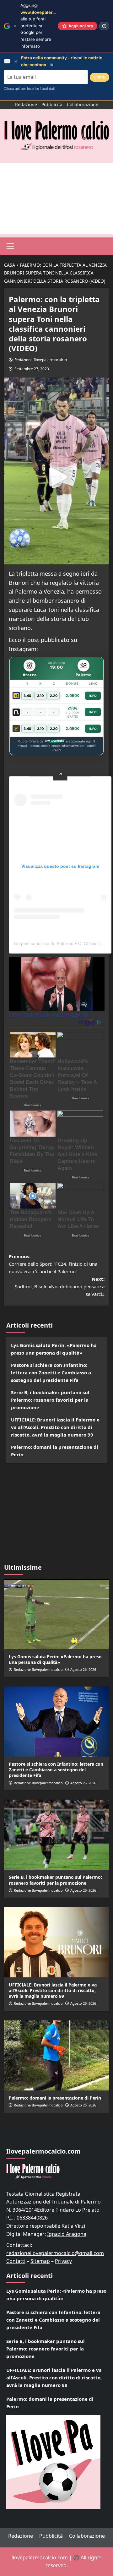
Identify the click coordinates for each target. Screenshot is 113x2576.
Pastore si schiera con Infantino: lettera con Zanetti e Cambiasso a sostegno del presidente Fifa (51, 1372)
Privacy (63, 2261)
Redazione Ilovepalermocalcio (41, 360)
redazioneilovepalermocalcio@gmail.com (55, 2253)
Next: (60, 1286)
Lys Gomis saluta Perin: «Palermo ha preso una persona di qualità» (54, 1349)
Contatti (16, 2261)
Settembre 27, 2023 (32, 369)
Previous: (53, 1264)
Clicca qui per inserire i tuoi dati (30, 89)
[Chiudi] (15, 26)
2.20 (54, 696)
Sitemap (40, 2261)
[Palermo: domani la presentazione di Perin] (57, 2055)
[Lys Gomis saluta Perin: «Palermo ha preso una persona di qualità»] (57, 1614)
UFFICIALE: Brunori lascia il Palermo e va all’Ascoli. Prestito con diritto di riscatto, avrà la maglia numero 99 (55, 1427)
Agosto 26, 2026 (83, 1669)
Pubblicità (52, 104)
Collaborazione (83, 104)
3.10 (40, 696)
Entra (100, 77)
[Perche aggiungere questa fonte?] (104, 26)
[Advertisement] (56, 199)
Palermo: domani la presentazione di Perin (55, 1451)
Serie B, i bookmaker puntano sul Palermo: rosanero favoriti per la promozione (50, 1400)
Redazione (26, 104)
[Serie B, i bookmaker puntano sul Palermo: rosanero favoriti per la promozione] (57, 1835)
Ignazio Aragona (67, 2234)
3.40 (27, 696)
